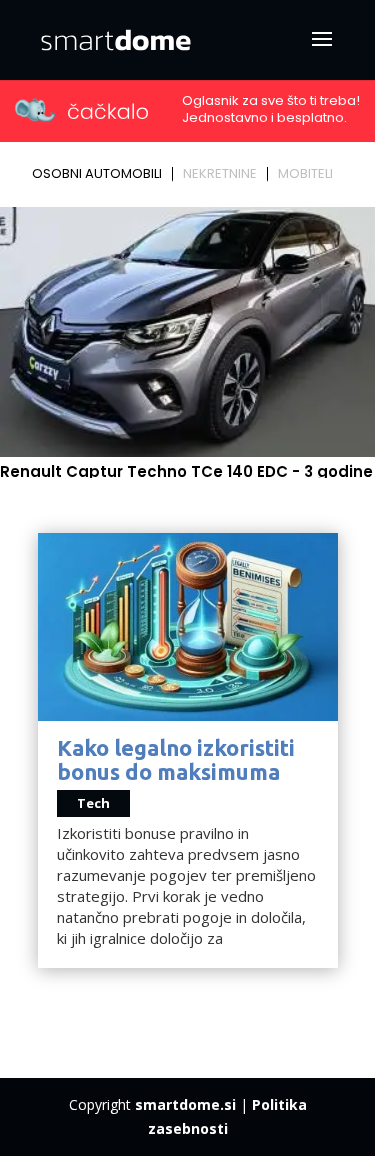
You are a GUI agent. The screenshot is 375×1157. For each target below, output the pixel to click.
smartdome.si (185, 1104)
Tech (93, 803)
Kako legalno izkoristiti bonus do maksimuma (176, 759)
